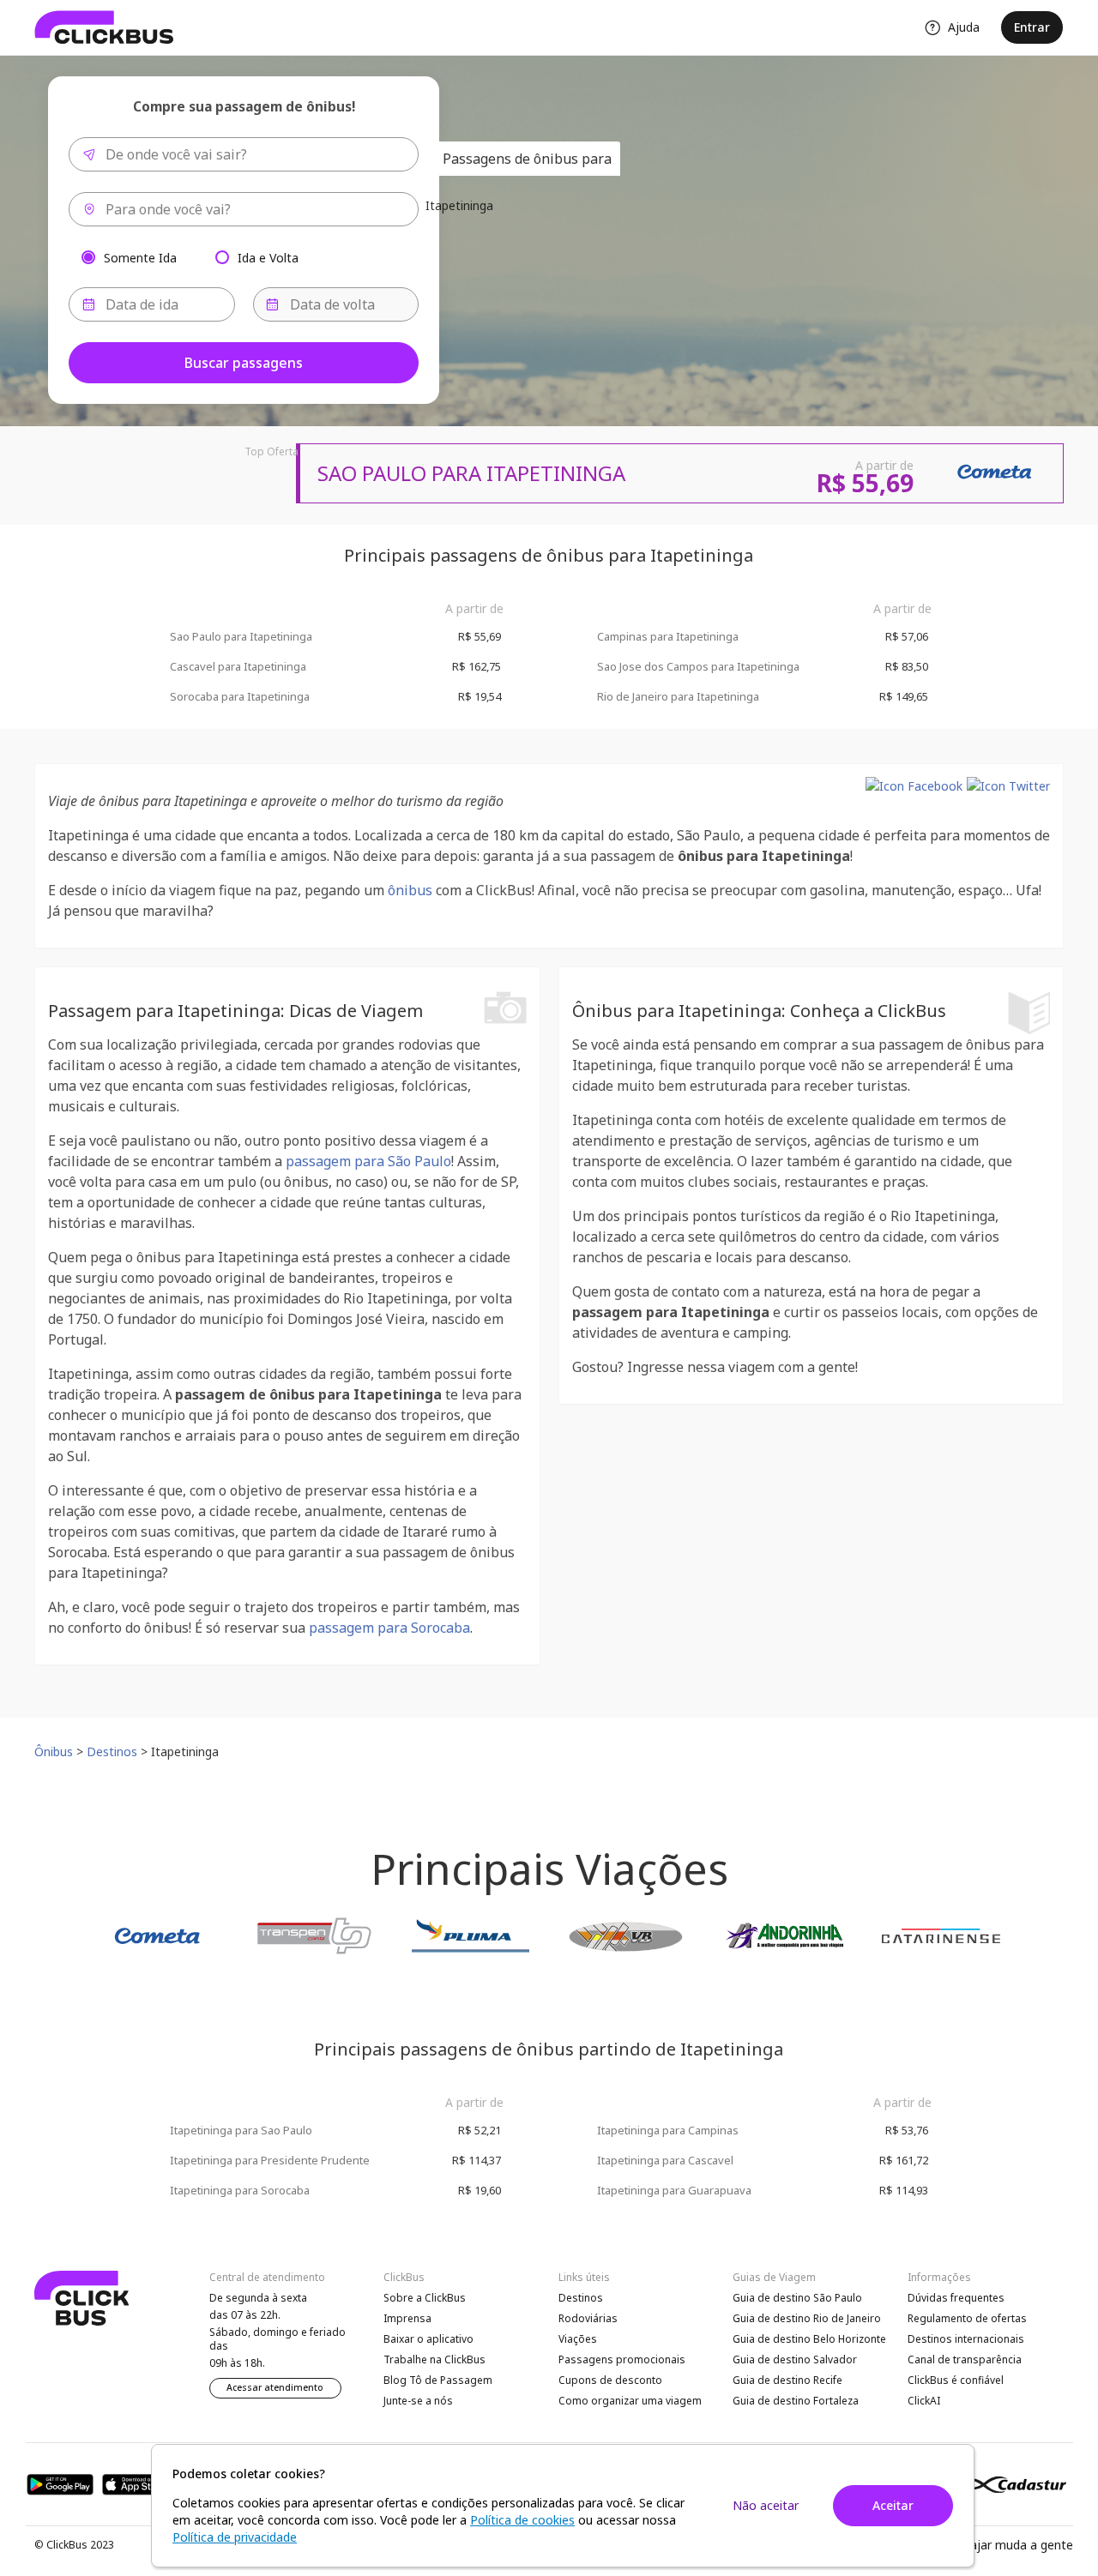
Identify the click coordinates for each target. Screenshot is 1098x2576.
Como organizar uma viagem (630, 2401)
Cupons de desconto (610, 2380)
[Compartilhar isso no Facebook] (914, 786)
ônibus (410, 890)
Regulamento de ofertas (967, 2318)
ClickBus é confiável (956, 2380)
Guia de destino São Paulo (797, 2298)
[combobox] (244, 154)
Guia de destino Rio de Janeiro (807, 2318)
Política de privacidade (235, 2537)
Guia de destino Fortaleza (796, 2401)
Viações (578, 2339)
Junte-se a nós (418, 2401)
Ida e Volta (268, 257)
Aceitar (893, 2505)
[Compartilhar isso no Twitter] (1008, 786)
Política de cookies (522, 2520)
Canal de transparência (965, 2359)
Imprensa (407, 2318)
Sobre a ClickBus (425, 2298)
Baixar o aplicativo (428, 2339)
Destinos (581, 2298)
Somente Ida (140, 257)
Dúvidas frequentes (956, 2298)
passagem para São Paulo (368, 1161)
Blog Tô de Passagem (438, 2380)
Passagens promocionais (622, 2359)
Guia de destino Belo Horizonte (809, 2339)
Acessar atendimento (275, 2387)
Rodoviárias (588, 2318)
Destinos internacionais (966, 2339)
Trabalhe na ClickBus (434, 2359)
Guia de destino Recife (787, 2380)
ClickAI (924, 2401)
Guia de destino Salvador (795, 2359)
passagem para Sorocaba (389, 1628)
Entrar (1032, 27)
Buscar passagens (244, 363)
